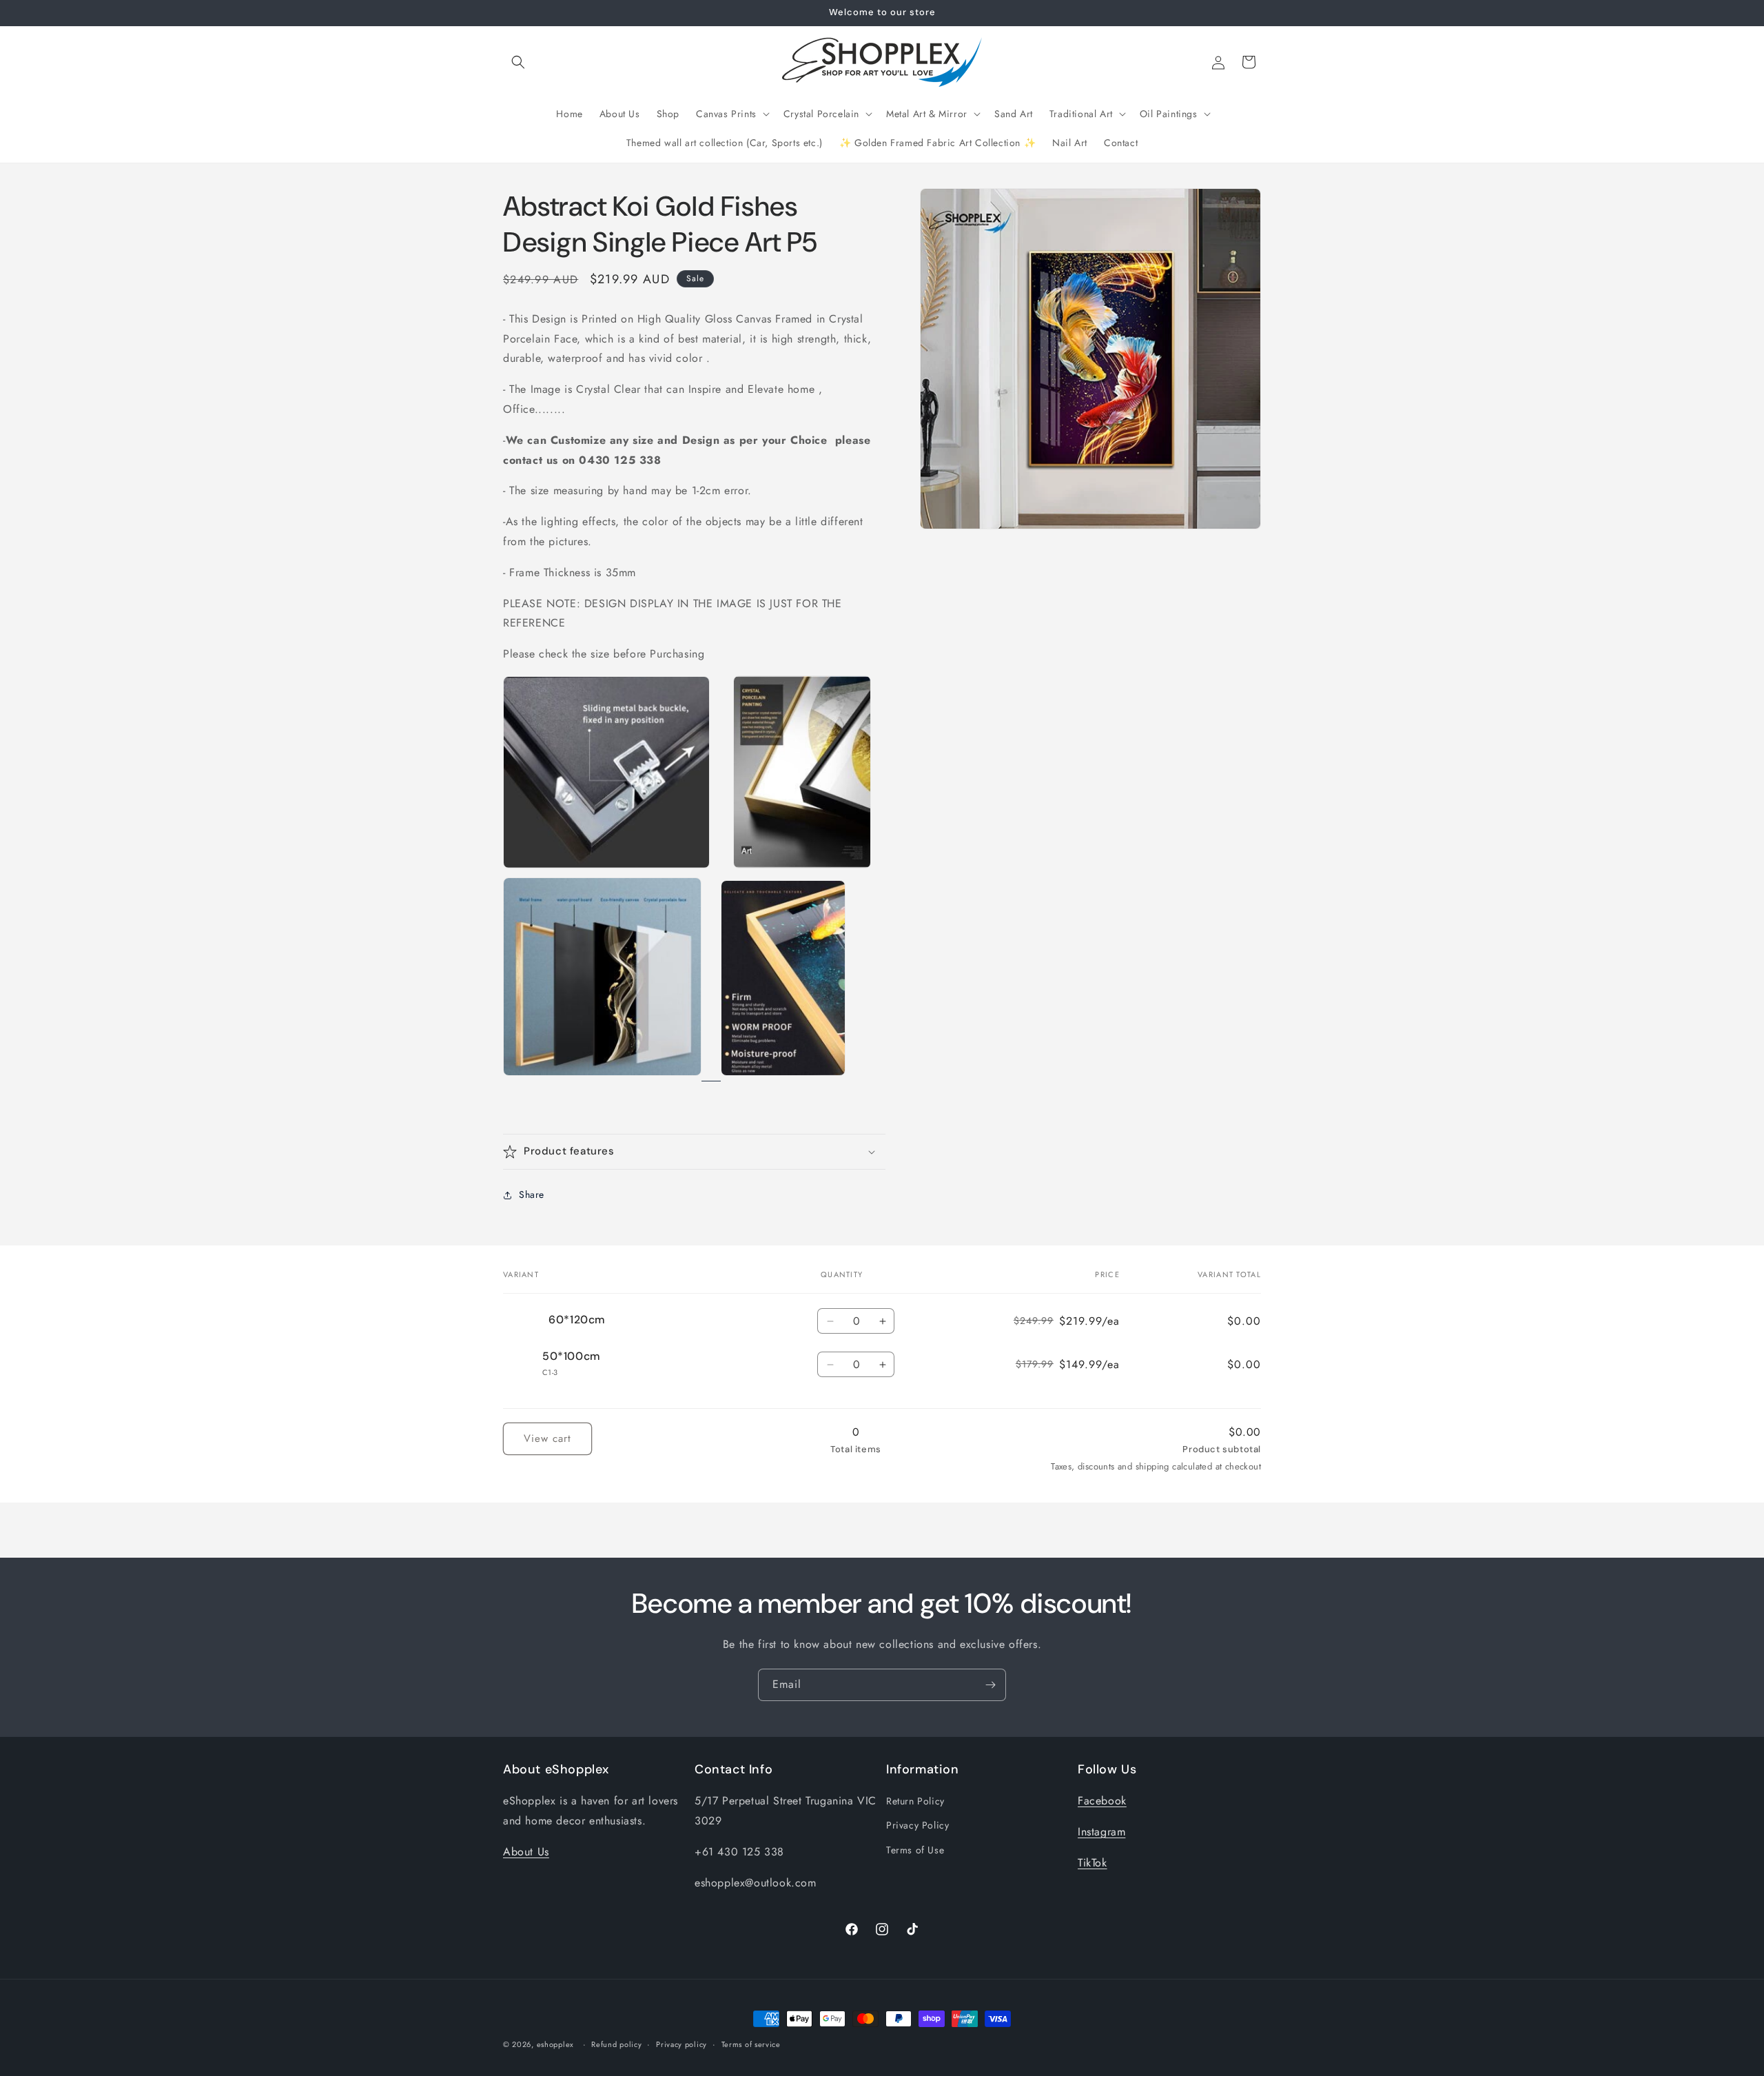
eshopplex (555, 2044)
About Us (526, 1852)
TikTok (1093, 1863)
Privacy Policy (917, 1826)
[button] (518, 62)
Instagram (1101, 1832)
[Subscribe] (990, 1685)
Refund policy (616, 2044)
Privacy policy (681, 2044)
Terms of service (751, 2044)
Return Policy (915, 1801)
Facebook (1102, 1801)
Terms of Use (915, 1850)
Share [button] (532, 1194)
